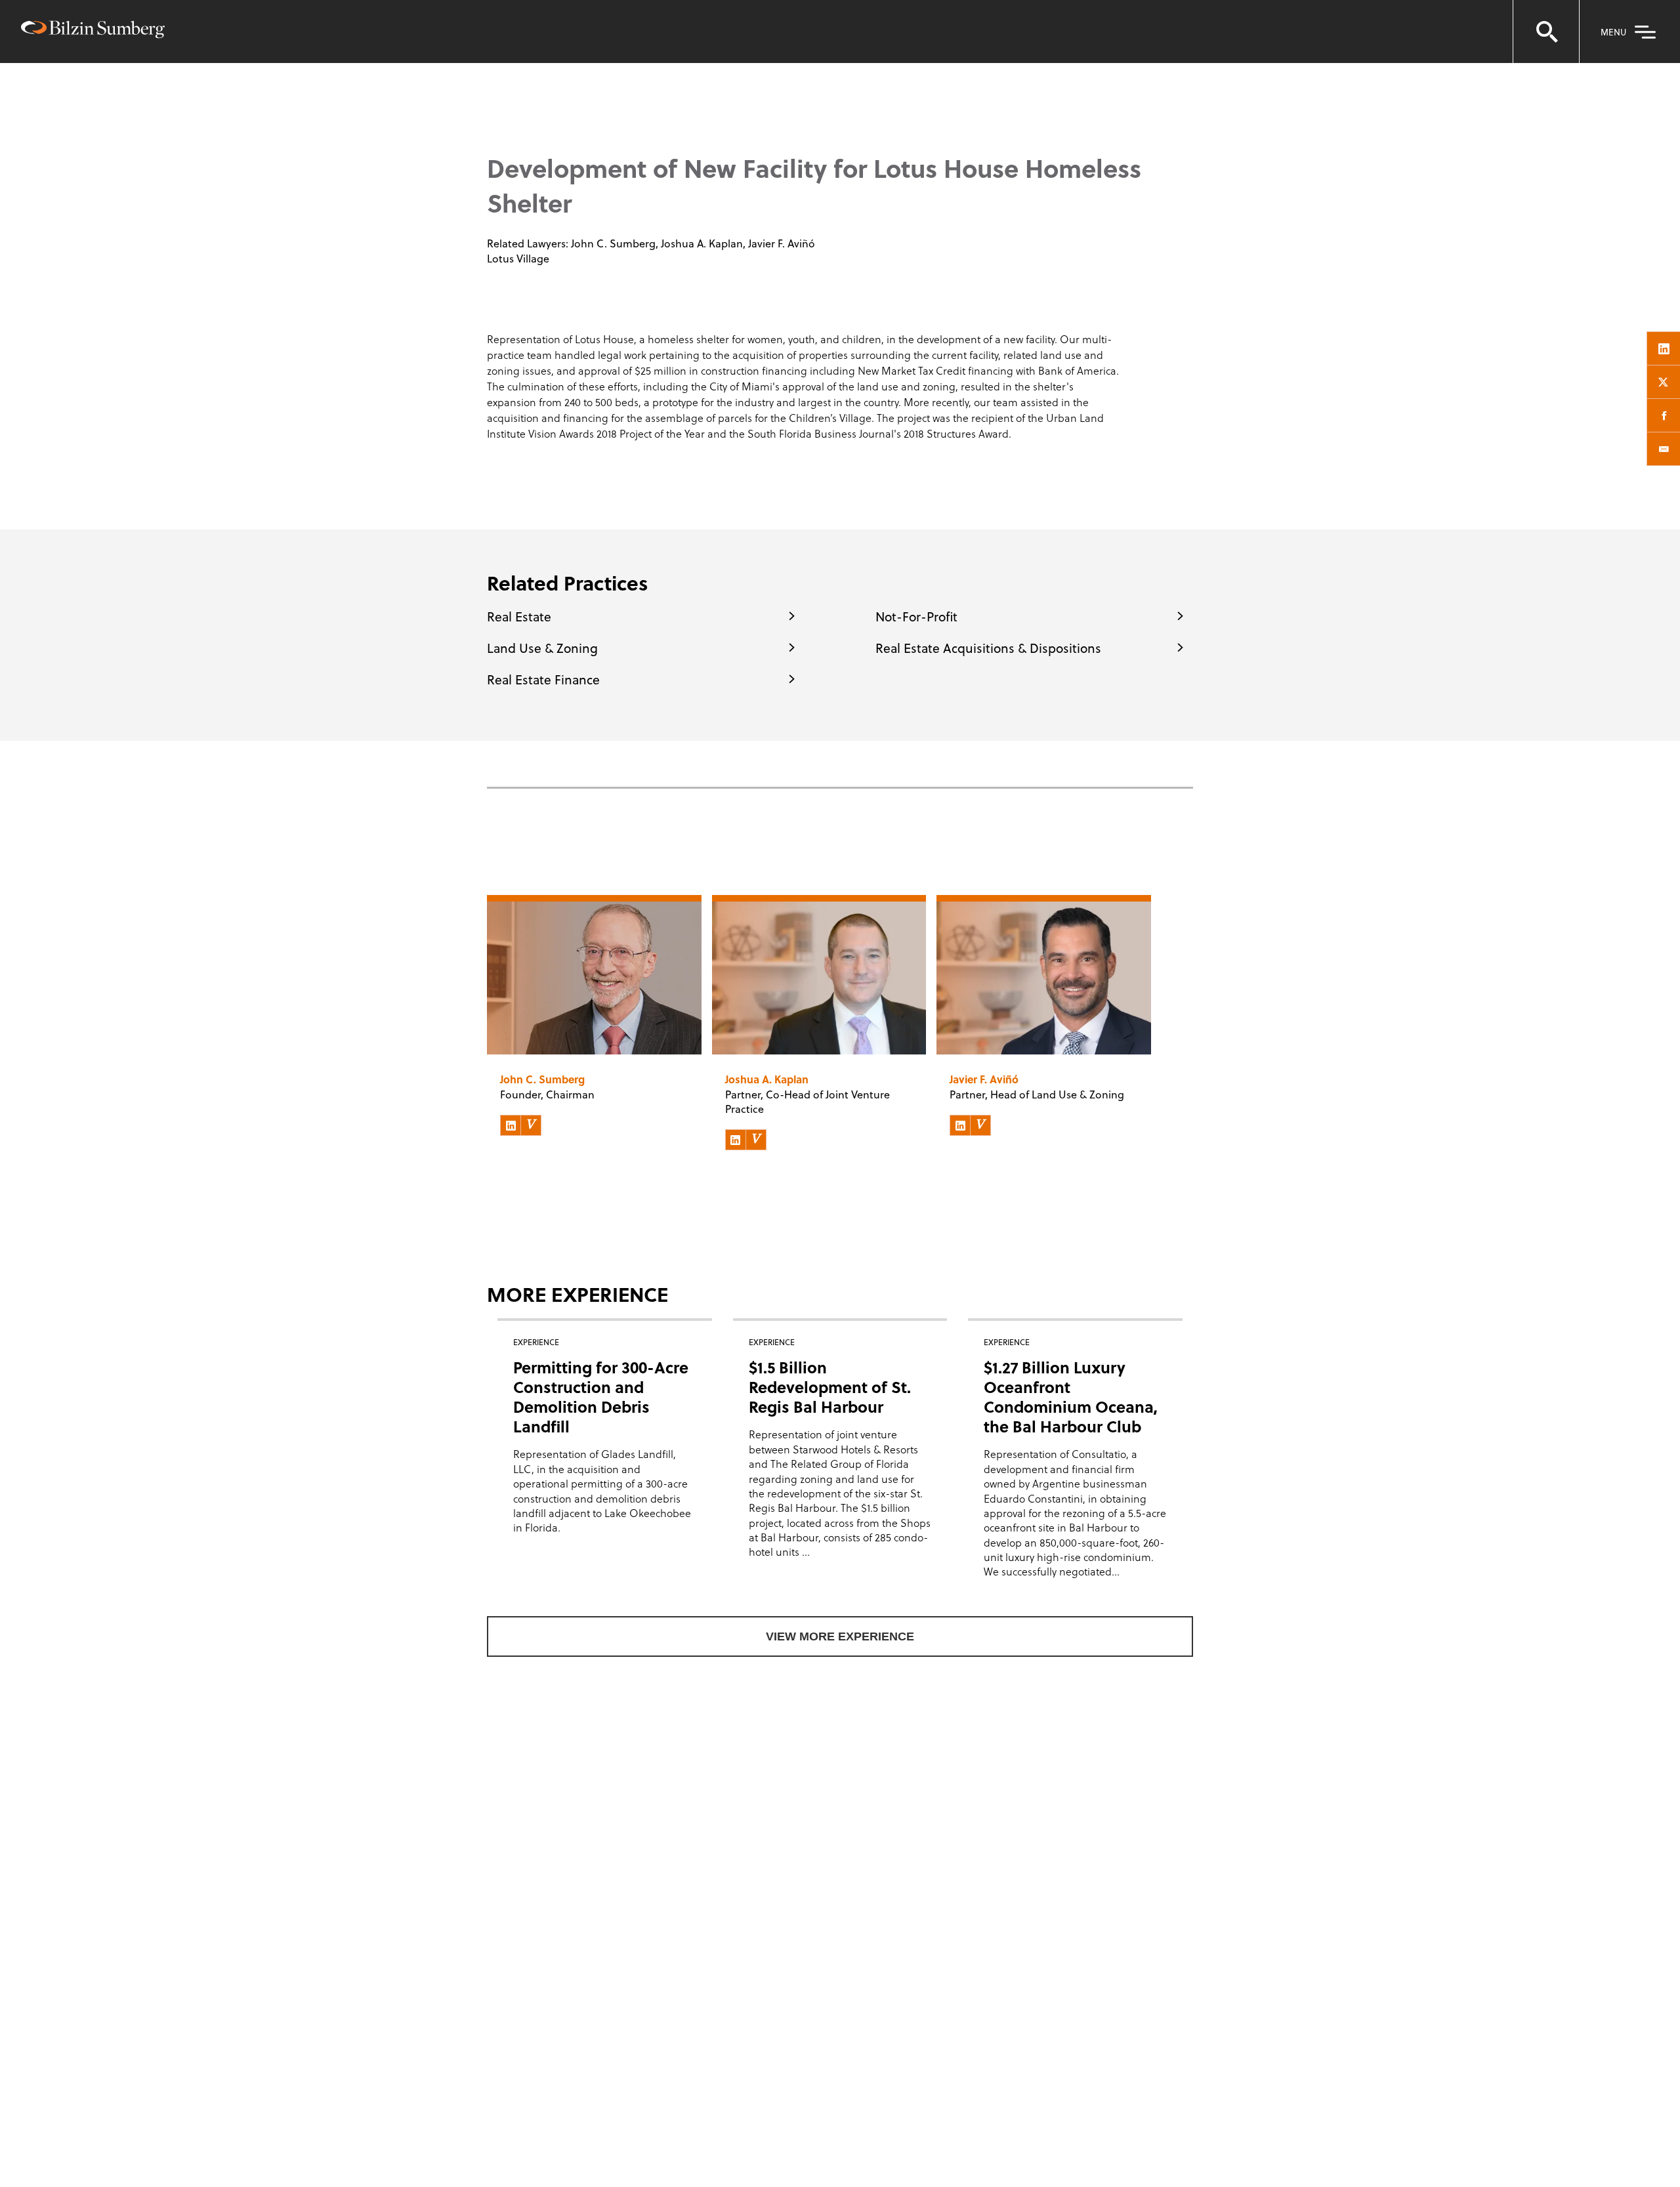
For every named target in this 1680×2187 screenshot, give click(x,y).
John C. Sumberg (613, 243)
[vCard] (531, 1125)
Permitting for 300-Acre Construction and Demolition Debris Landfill (601, 1397)
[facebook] (1664, 415)
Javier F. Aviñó (782, 243)
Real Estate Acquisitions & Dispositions (988, 648)
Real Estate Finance (543, 679)
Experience (564, 92)
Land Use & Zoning (542, 648)
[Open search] (1546, 31)
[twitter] (1664, 382)
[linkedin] (1664, 348)
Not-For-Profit (916, 616)
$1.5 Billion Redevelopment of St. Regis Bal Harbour (830, 1387)
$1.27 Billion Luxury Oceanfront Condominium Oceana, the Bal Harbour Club (1071, 1397)
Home (504, 92)
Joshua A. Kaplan (702, 243)
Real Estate (519, 616)
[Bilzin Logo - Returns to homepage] (93, 31)
